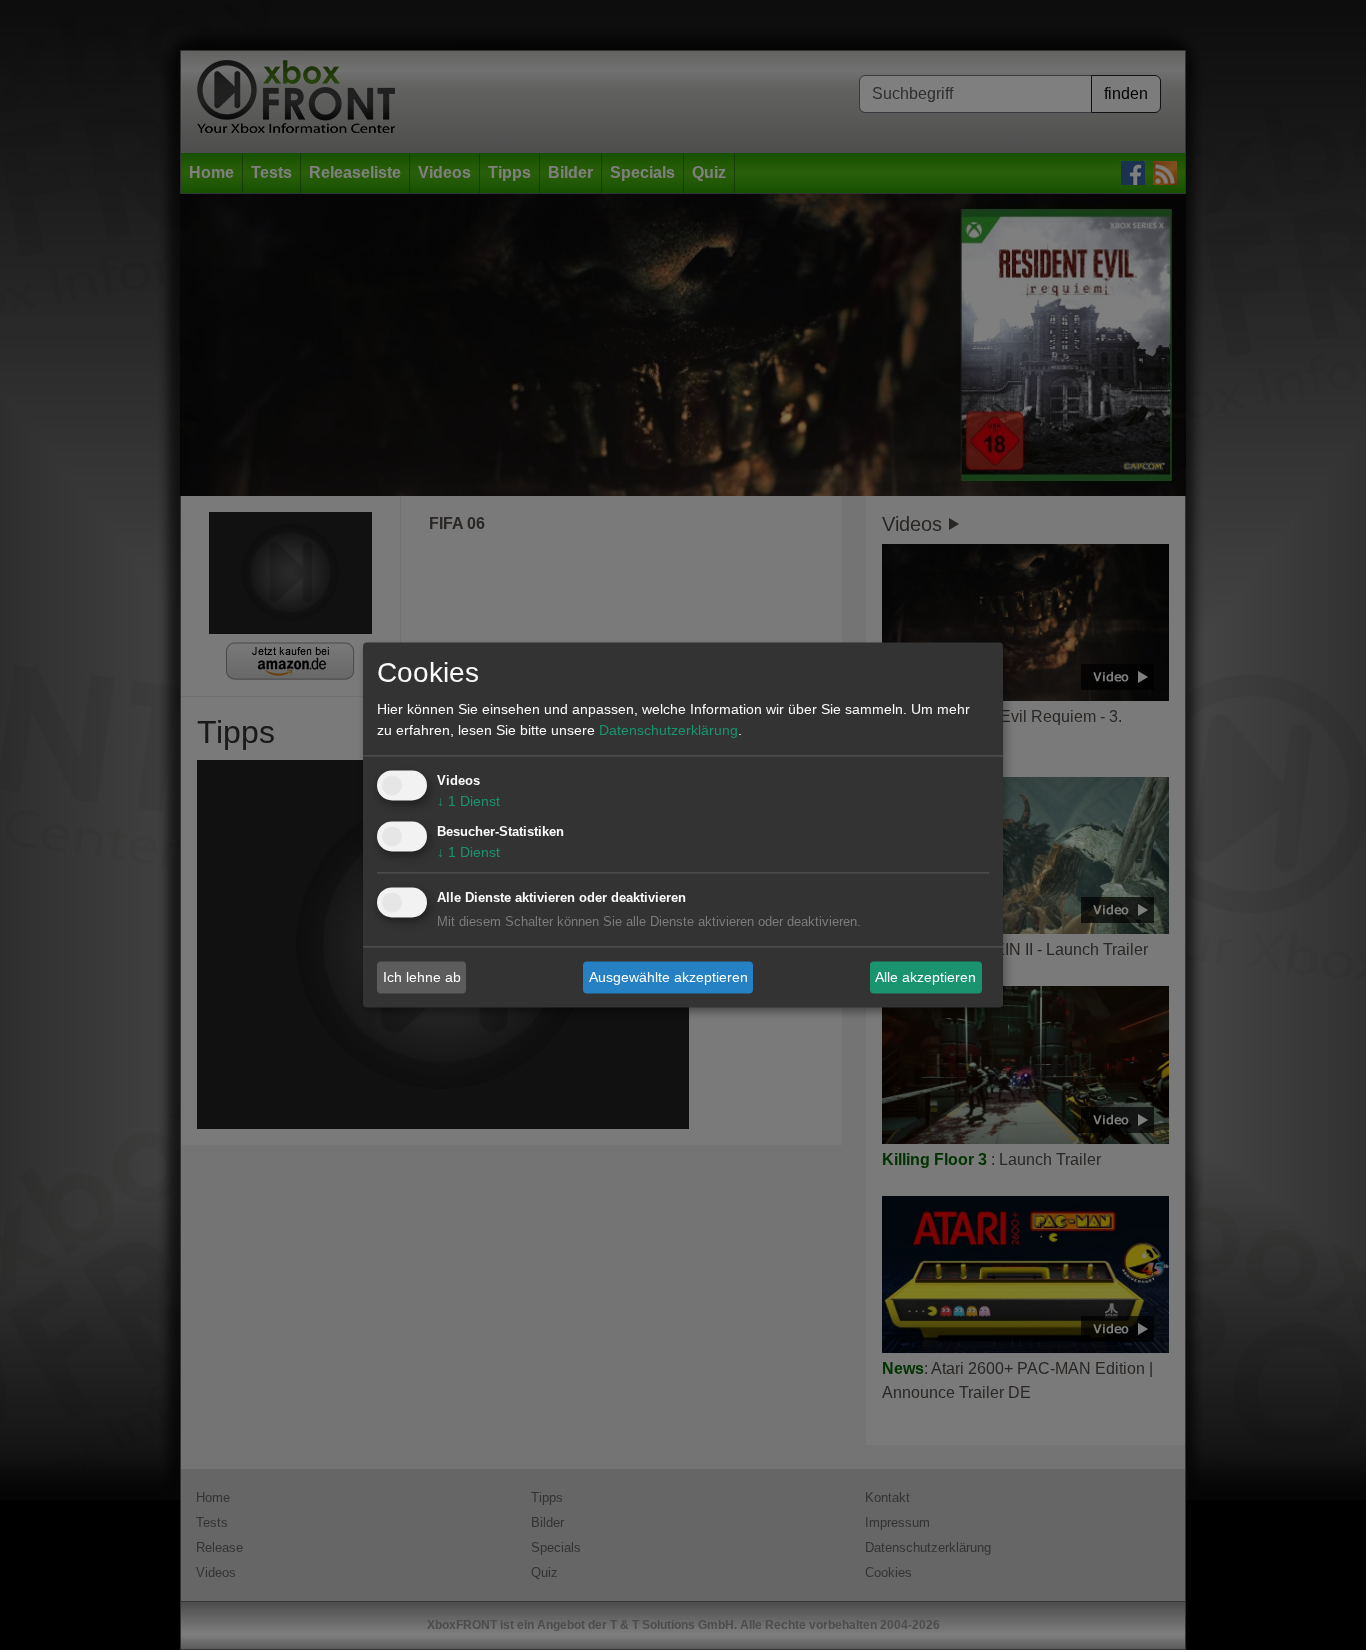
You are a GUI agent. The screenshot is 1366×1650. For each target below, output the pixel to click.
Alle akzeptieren (925, 977)
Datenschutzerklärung (668, 731)
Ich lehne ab (422, 977)
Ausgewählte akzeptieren (668, 977)
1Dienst (468, 802)
